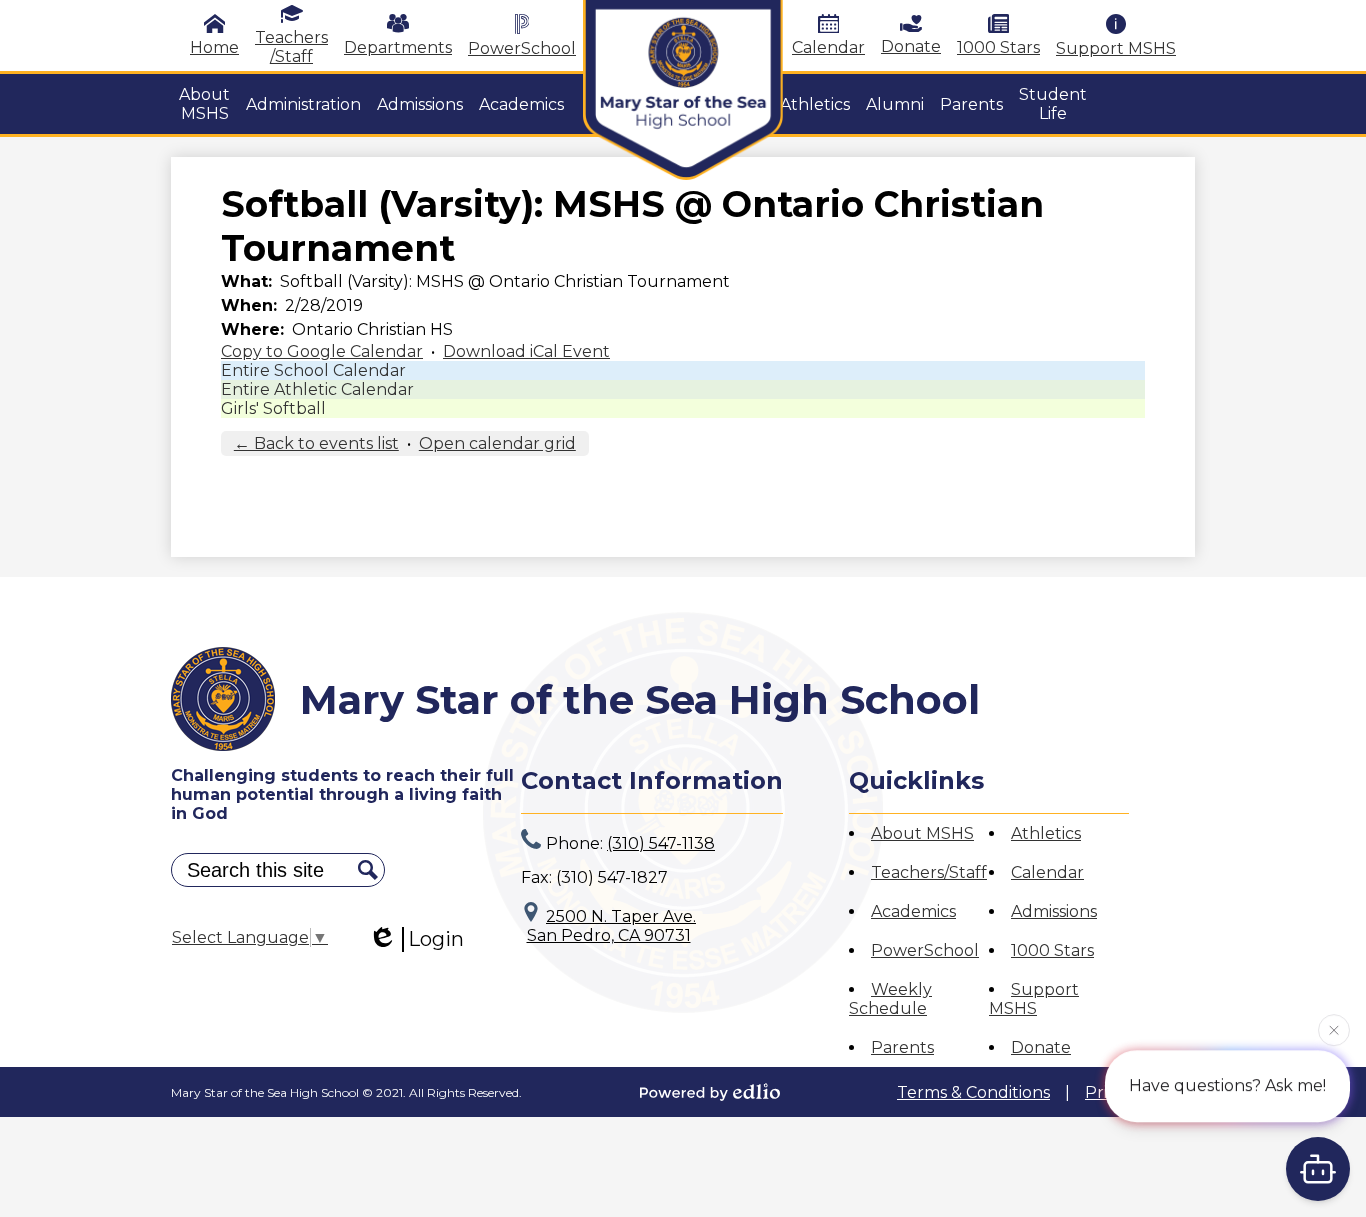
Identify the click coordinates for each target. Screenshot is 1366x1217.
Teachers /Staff (291, 47)
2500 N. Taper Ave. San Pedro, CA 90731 (612, 926)
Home (214, 47)
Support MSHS (1116, 48)
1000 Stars (998, 47)
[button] (204, 104)
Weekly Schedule (890, 999)
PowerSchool (522, 48)
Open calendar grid (497, 443)
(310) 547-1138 (661, 843)
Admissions (1054, 911)
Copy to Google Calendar (322, 351)
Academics (913, 911)
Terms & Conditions (973, 1092)
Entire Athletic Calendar (317, 389)
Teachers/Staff (929, 872)
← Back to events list (316, 443)
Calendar (828, 47)
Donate (911, 46)
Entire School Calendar (313, 370)
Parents (902, 1047)
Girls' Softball (273, 408)
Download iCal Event (526, 351)
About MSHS (922, 833)
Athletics (1046, 833)
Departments (398, 47)
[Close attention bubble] (1334, 1029)
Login (436, 939)
